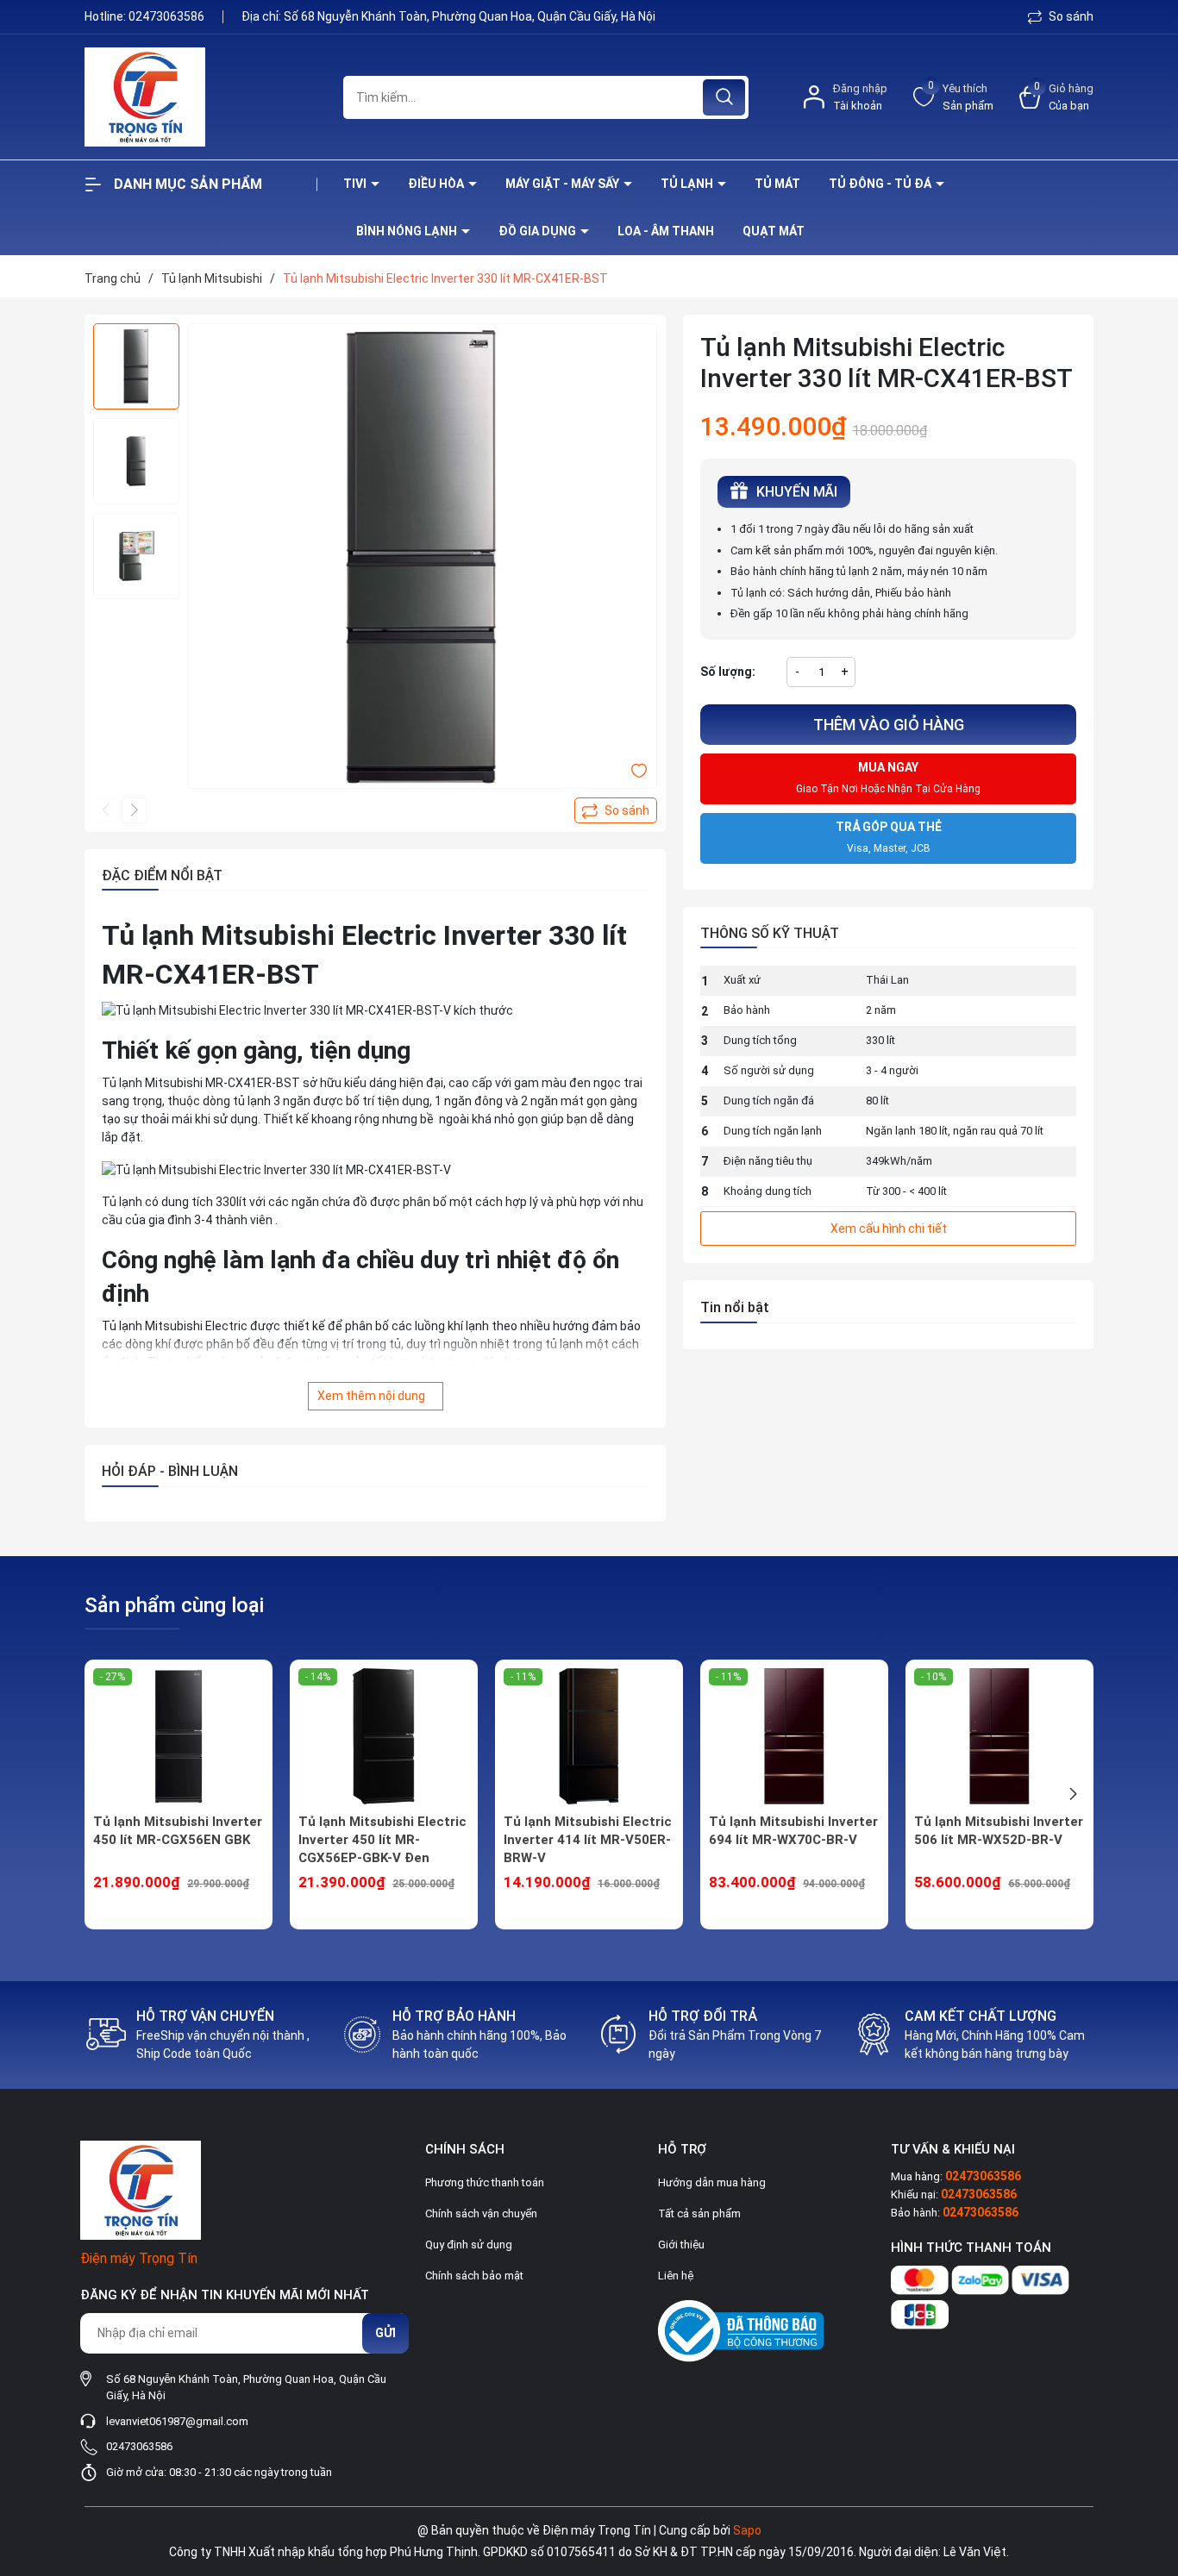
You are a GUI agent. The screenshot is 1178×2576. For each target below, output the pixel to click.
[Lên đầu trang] (1150, 2467)
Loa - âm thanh (666, 231)
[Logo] (201, 97)
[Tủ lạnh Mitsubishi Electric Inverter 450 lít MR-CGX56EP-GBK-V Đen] (384, 1736)
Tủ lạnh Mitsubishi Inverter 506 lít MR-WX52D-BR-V (999, 1831)
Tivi (356, 184)
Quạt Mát (774, 231)
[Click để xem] (423, 558)
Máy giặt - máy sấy (564, 184)
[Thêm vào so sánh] (616, 810)
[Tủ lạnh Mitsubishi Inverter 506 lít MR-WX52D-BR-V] (999, 1736)
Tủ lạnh (688, 184)
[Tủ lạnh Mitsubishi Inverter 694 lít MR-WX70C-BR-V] (794, 1736)
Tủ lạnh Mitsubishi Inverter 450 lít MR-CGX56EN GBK (178, 1831)
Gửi (385, 2333)
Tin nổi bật (735, 1307)
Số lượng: (728, 672)
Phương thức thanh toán (485, 2182)
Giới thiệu (681, 2245)
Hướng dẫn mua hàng (712, 2182)
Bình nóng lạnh (408, 231)
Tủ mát (777, 184)
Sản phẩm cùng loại (174, 1605)
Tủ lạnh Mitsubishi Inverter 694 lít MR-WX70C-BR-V (793, 1831)
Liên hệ (676, 2276)
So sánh (1070, 16)
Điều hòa (437, 184)
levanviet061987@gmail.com (177, 2421)
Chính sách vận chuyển (481, 2213)
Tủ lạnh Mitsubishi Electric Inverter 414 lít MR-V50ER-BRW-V (588, 1840)
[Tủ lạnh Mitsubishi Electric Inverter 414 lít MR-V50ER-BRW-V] (589, 1736)
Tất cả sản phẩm (699, 2213)
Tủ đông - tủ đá (881, 184)
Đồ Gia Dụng (539, 231)
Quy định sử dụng (469, 2245)
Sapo (747, 2530)
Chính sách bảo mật (474, 2276)
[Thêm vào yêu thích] (639, 770)
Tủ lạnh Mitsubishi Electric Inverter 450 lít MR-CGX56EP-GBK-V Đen (382, 1840)
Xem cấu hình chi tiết (889, 1229)
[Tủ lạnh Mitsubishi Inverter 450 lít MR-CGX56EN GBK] (179, 1736)
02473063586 (168, 16)
